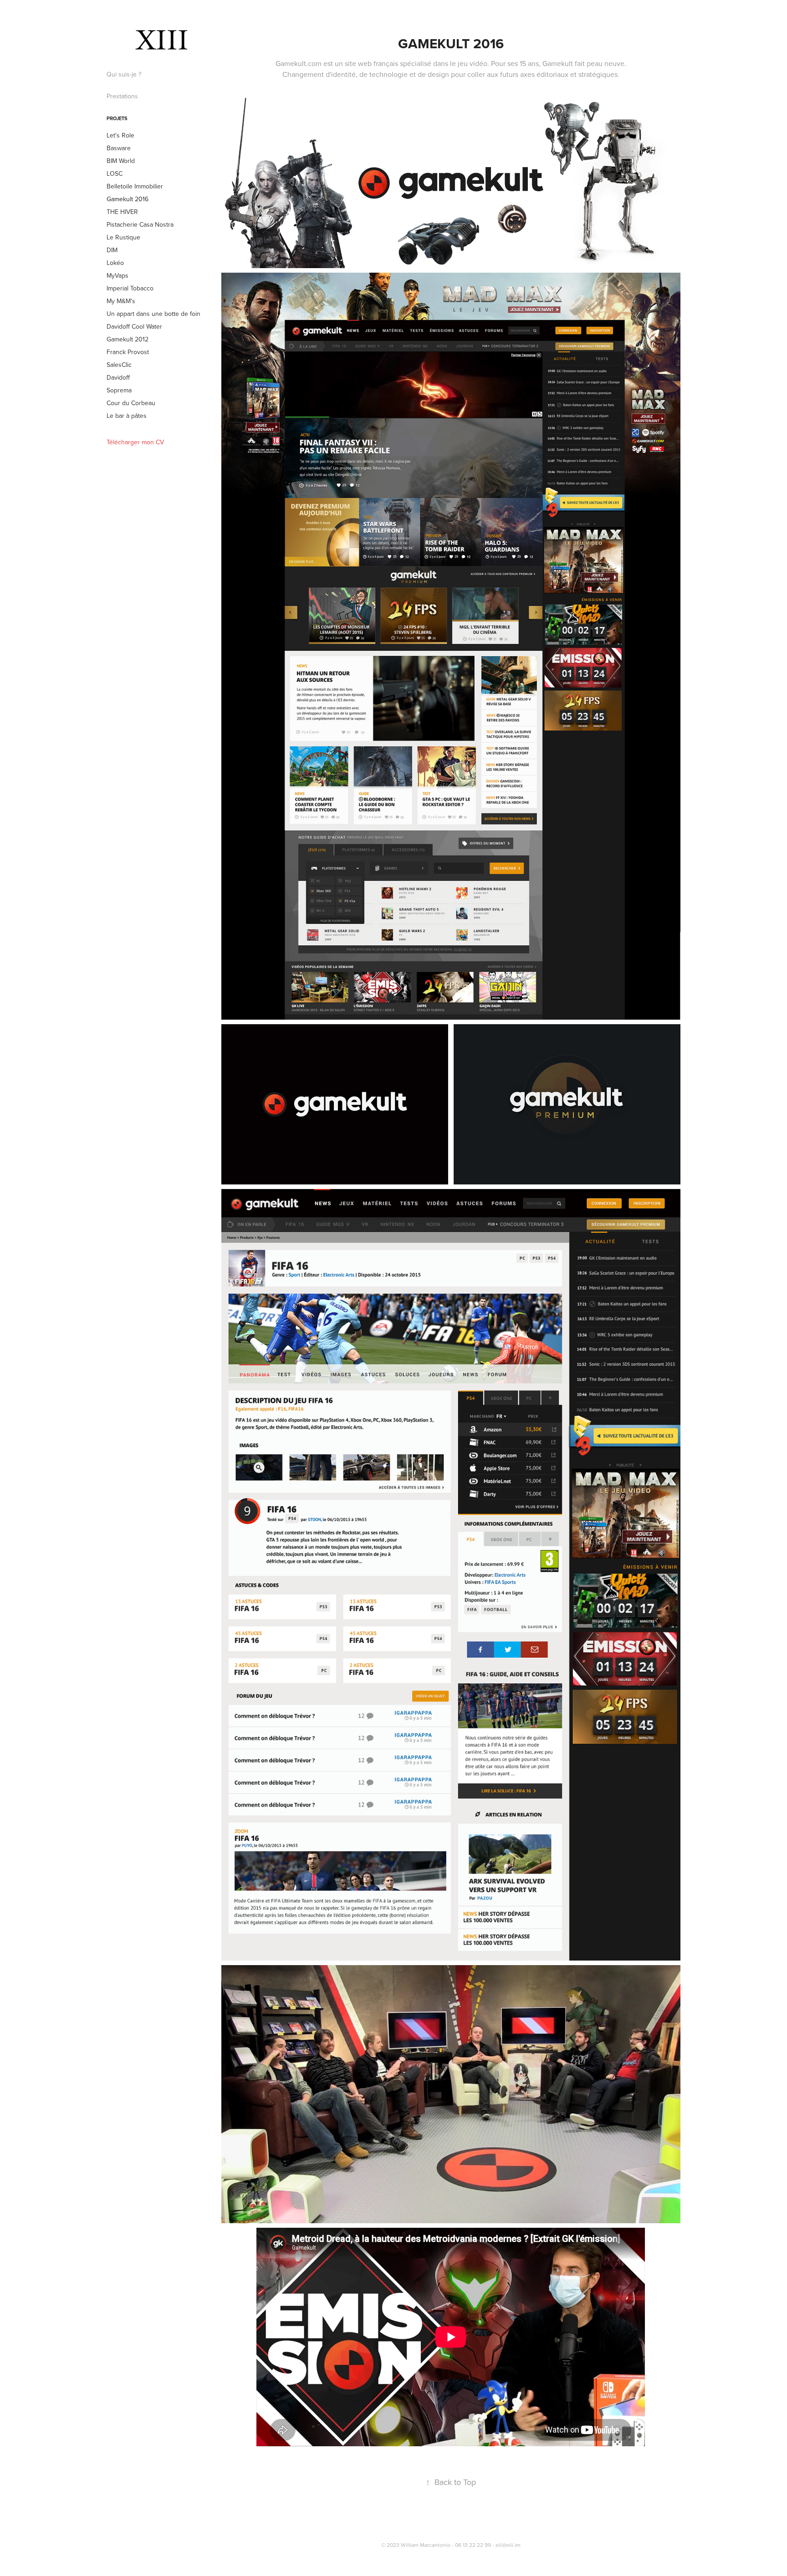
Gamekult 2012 (128, 339)
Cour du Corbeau (131, 403)
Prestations (122, 96)
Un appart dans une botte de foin (153, 314)
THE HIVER (122, 212)
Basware (119, 148)
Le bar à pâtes (127, 416)
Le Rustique (123, 237)
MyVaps (118, 275)
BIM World (121, 161)
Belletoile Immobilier (135, 186)
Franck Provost (128, 352)
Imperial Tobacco (130, 288)
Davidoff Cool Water (134, 326)
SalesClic (119, 365)
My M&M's (121, 301)
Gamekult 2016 (128, 199)
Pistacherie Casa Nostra (140, 224)
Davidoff (118, 377)
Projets (117, 118)
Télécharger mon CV (135, 442)
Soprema (119, 390)
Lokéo (115, 263)
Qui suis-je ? (124, 74)
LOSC (115, 173)
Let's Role (120, 135)
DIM (112, 250)
